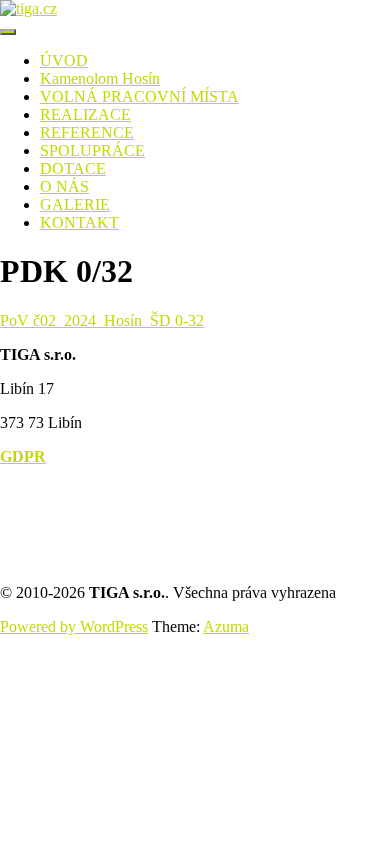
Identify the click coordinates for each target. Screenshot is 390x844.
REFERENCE (87, 132)
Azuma (226, 626)
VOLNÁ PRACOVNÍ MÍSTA (139, 96)
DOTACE (73, 168)
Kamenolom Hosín (100, 78)
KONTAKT (79, 222)
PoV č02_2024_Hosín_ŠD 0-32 (102, 320)
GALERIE (75, 204)
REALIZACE (85, 114)
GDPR (23, 456)
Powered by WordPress (74, 626)
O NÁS (64, 186)
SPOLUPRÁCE (92, 150)
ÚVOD (64, 60)
